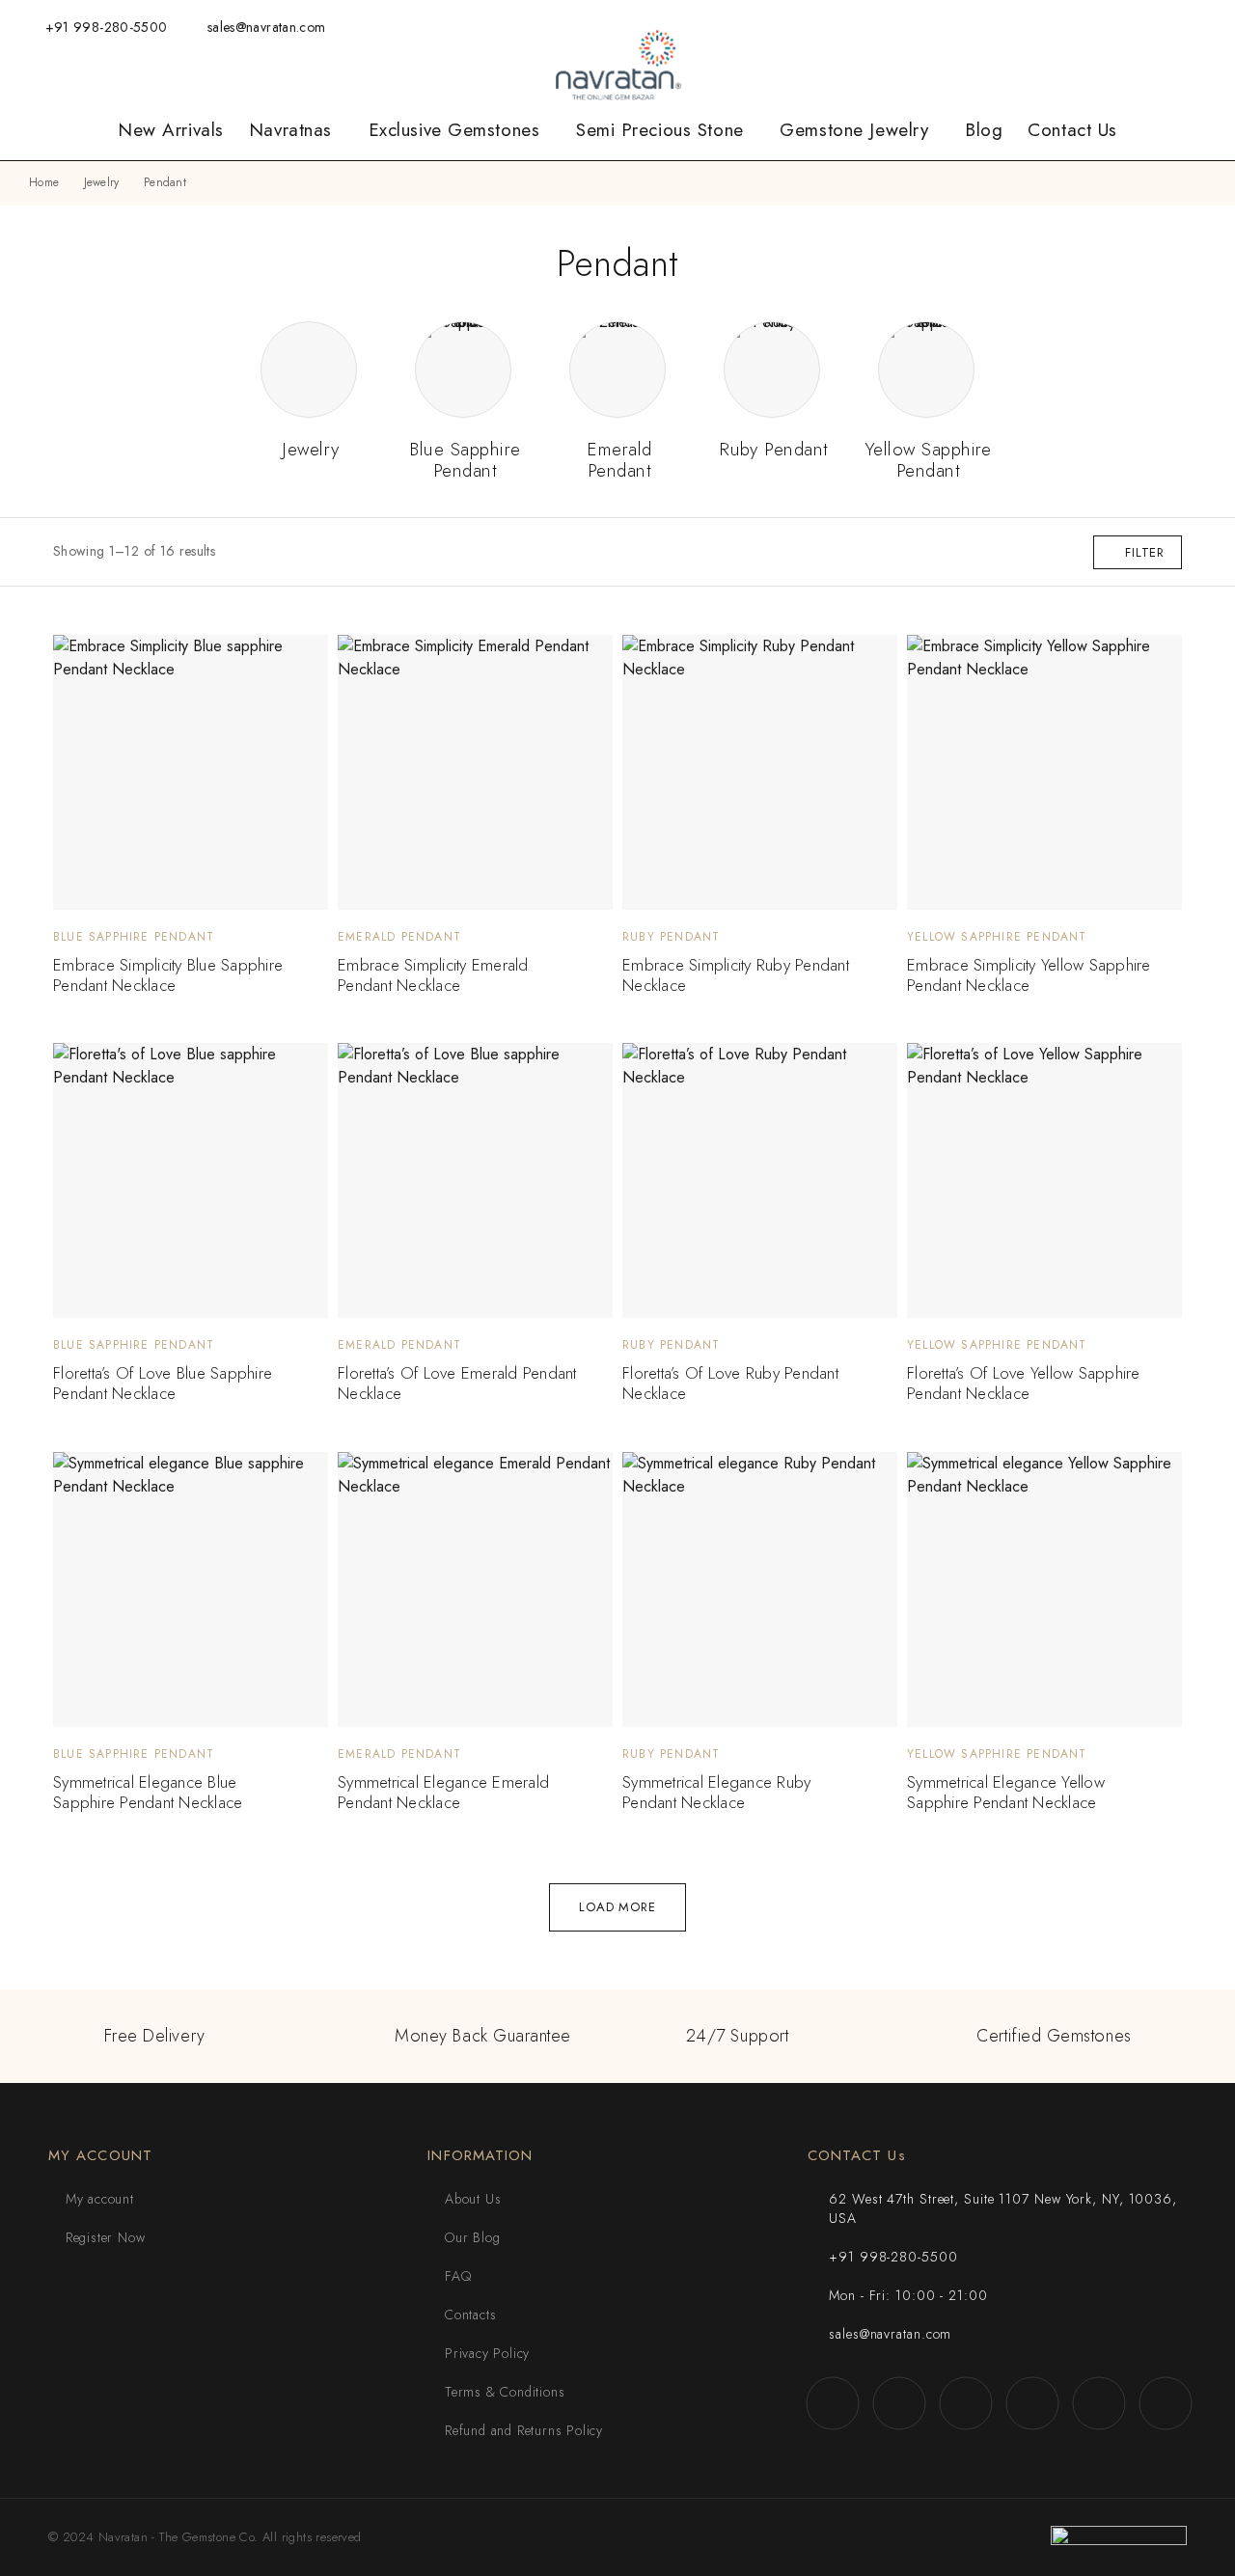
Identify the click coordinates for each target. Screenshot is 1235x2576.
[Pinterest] (1201, 27)
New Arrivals (171, 130)
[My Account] (924, 27)
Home (44, 182)
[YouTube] (1141, 27)
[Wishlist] (956, 26)
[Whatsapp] (1082, 27)
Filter (1145, 552)
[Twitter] (1111, 27)
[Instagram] (1052, 27)
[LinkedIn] (1171, 27)
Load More (617, 1907)
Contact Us (1072, 130)
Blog (984, 130)
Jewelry (102, 182)
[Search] (893, 27)
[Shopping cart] (987, 26)
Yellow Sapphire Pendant (997, 937)
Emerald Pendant (399, 937)
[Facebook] (1022, 27)
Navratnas (290, 130)
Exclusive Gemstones (454, 130)
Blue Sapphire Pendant (134, 937)
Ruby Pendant (671, 937)
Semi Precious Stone (660, 130)
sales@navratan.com (266, 27)
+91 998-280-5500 (107, 27)
